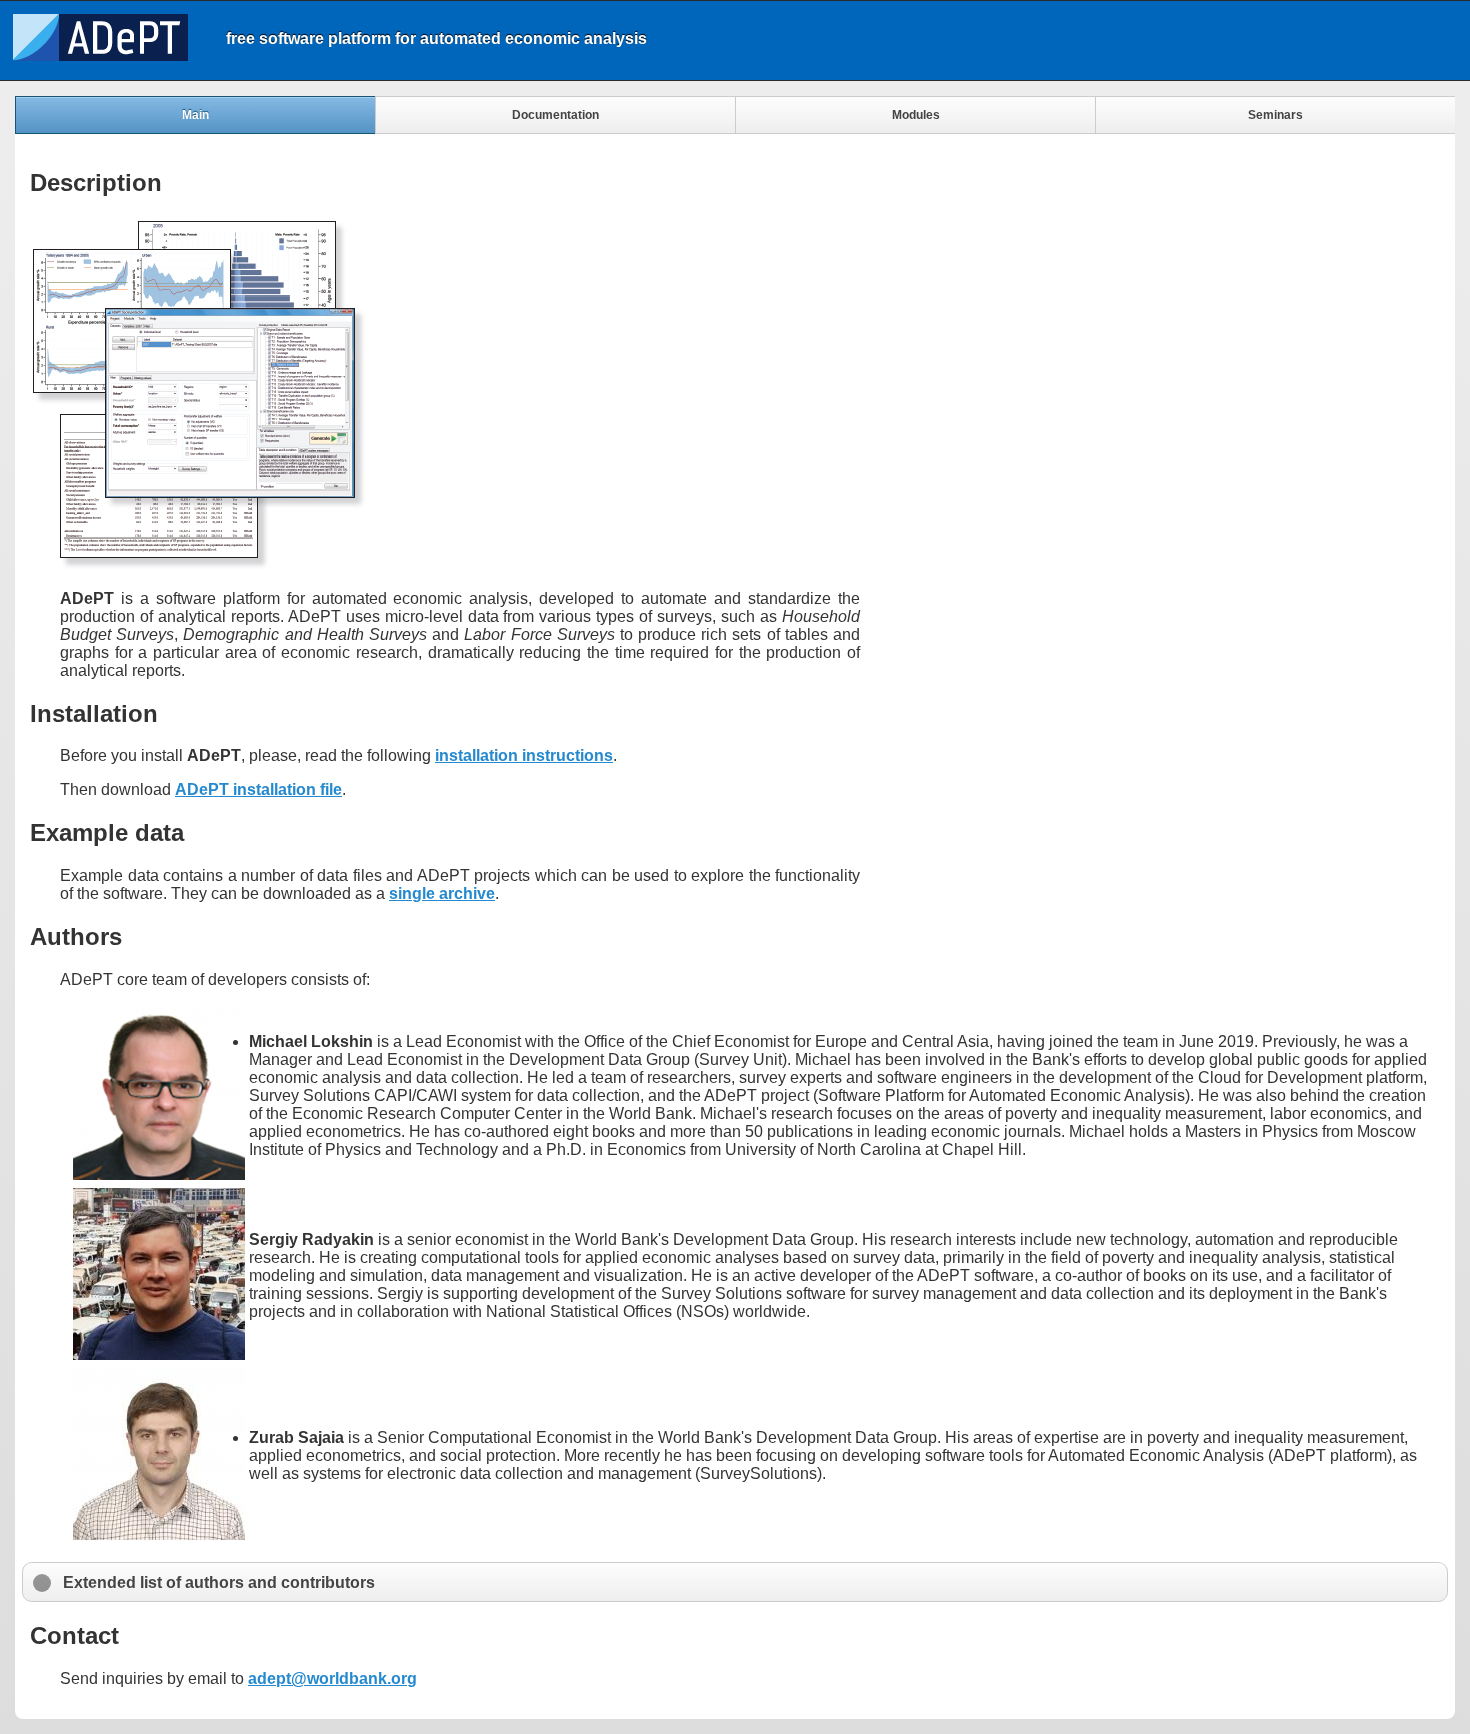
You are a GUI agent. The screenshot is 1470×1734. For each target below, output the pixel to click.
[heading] (695, 39)
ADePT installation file (258, 789)
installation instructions (524, 755)
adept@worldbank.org (332, 1678)
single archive (442, 893)
